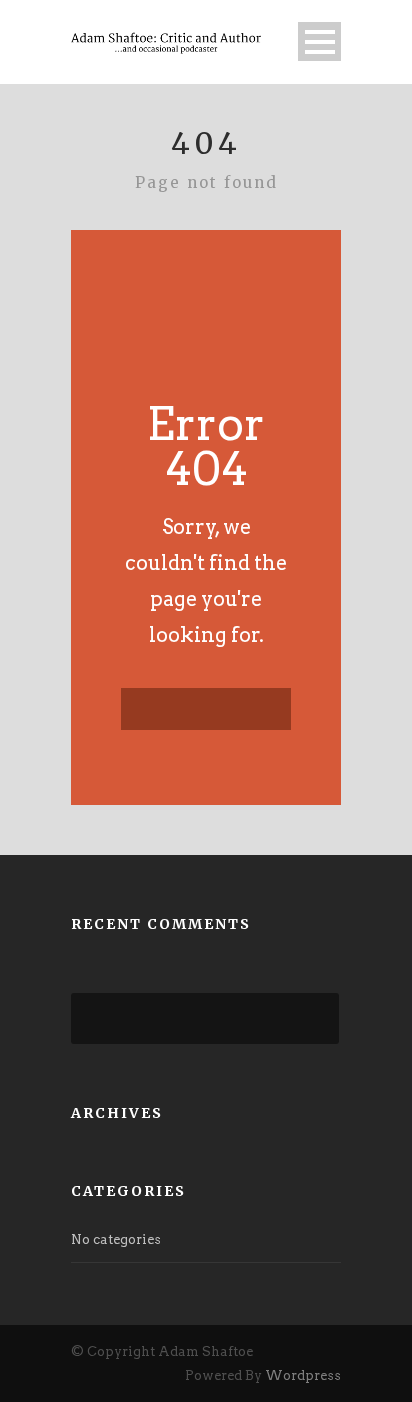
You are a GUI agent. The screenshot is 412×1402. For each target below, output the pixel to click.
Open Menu (319, 41)
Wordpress (303, 1375)
